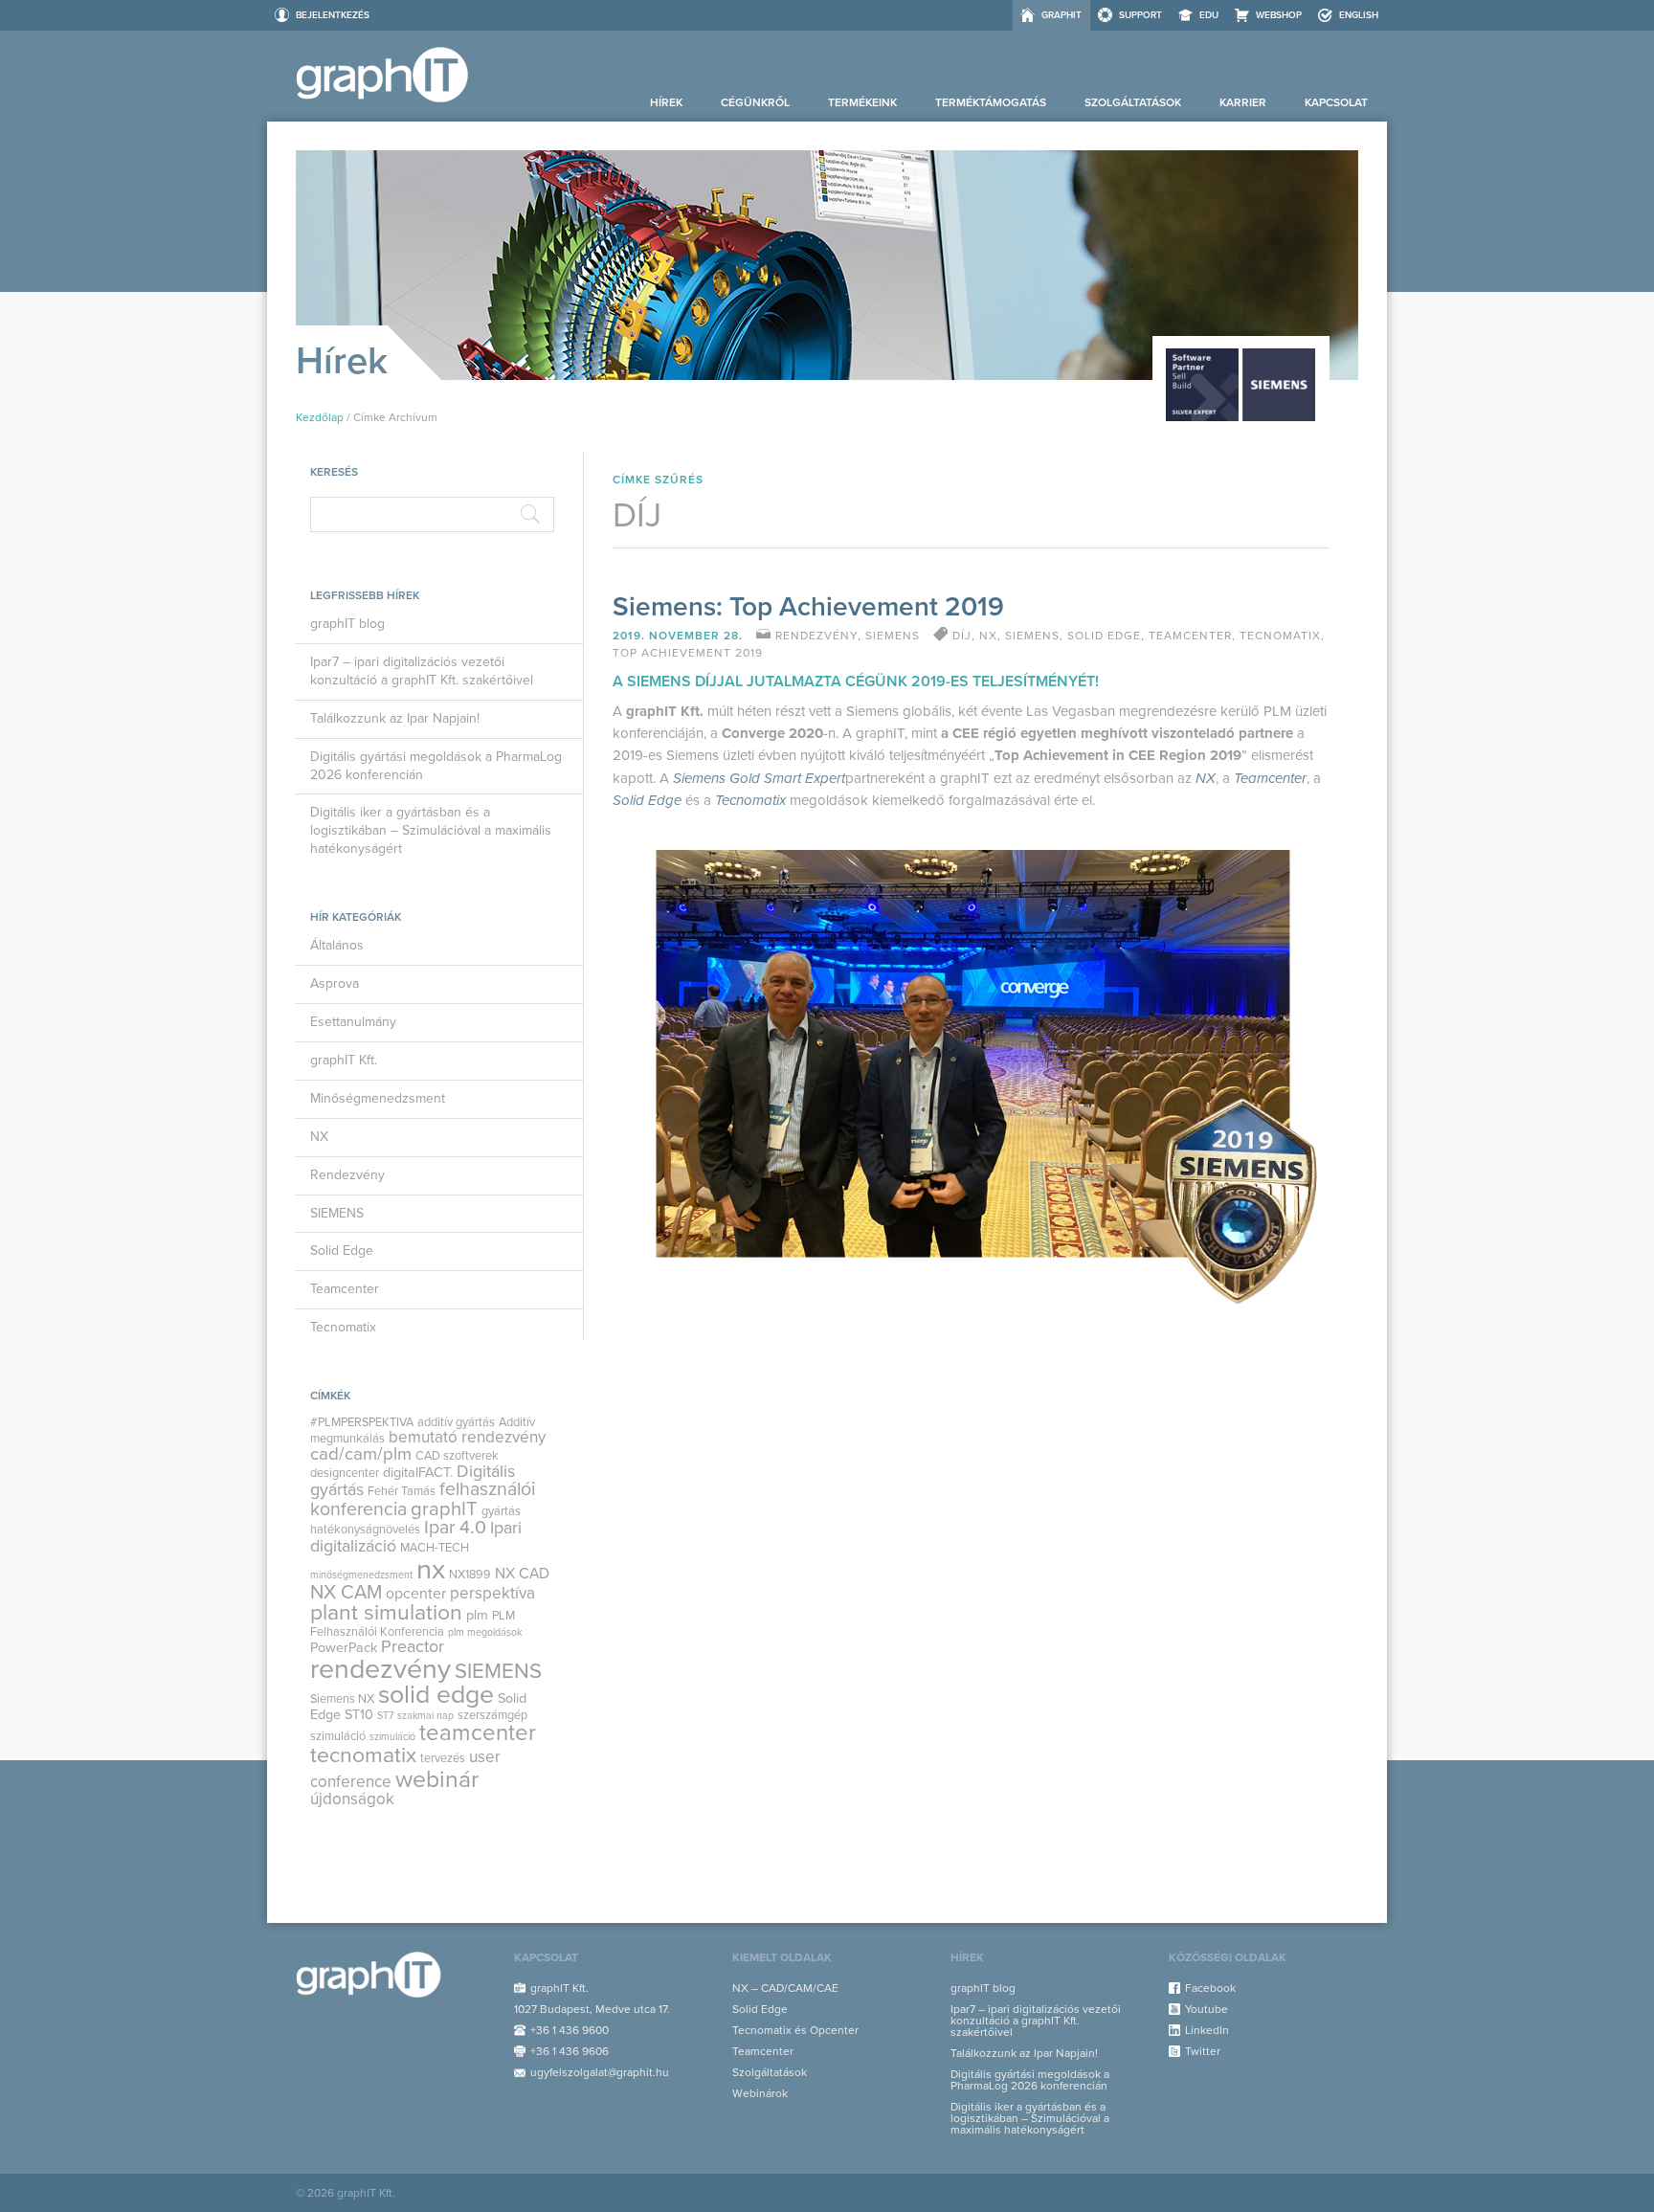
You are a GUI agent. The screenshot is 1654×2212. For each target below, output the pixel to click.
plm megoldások (485, 1632)
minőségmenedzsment (361, 1575)
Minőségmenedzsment (378, 1098)
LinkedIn (1207, 2030)
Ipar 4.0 (455, 1528)
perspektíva (492, 1593)
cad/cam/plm (361, 1454)
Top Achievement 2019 (688, 653)
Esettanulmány (353, 1022)
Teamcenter (345, 1289)
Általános (337, 945)
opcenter (416, 1594)
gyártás (501, 1511)
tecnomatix (363, 1755)
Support (1140, 15)
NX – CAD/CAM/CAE (785, 1988)
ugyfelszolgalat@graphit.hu (600, 2072)
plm (477, 1615)
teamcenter (478, 1733)
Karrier (1243, 102)
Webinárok (760, 2093)
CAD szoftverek (457, 1456)
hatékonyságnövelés (365, 1530)
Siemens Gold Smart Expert (759, 779)
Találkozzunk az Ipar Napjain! (395, 718)
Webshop (1279, 15)
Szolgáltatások (1133, 102)
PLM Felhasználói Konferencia (413, 1623)
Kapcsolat (1336, 102)
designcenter (345, 1473)
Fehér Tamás (402, 1491)
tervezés (443, 1758)
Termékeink (862, 102)
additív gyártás (456, 1422)
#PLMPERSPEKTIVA (362, 1422)
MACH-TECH (435, 1548)
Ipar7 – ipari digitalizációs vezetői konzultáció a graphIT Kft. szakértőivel (422, 671)
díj (962, 636)
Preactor (413, 1647)
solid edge (436, 1695)
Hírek (666, 102)
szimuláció (392, 1737)
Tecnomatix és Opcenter (795, 2030)
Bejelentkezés (333, 15)
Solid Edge (342, 1251)
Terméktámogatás (991, 102)
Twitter (1203, 2051)
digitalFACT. (418, 1473)
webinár (437, 1779)
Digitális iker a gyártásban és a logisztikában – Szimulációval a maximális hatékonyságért (431, 830)
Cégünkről (755, 102)
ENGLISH (1359, 15)
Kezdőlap (320, 417)
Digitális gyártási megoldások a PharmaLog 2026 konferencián (436, 766)
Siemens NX (342, 1699)
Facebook (1210, 1988)
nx (431, 1569)
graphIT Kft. (344, 1060)
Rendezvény (347, 1175)
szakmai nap (425, 1716)
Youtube (1207, 2009)
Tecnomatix (343, 1327)
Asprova (335, 983)
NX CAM (346, 1592)
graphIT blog (347, 624)
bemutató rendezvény (467, 1437)
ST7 (385, 1716)
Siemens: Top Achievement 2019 (808, 607)
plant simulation (386, 1613)
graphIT (1062, 15)
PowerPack (344, 1648)
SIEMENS (337, 1213)
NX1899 (470, 1575)
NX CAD (522, 1574)
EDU (1209, 15)
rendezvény (380, 1669)
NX (319, 1137)
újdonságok (352, 1799)
